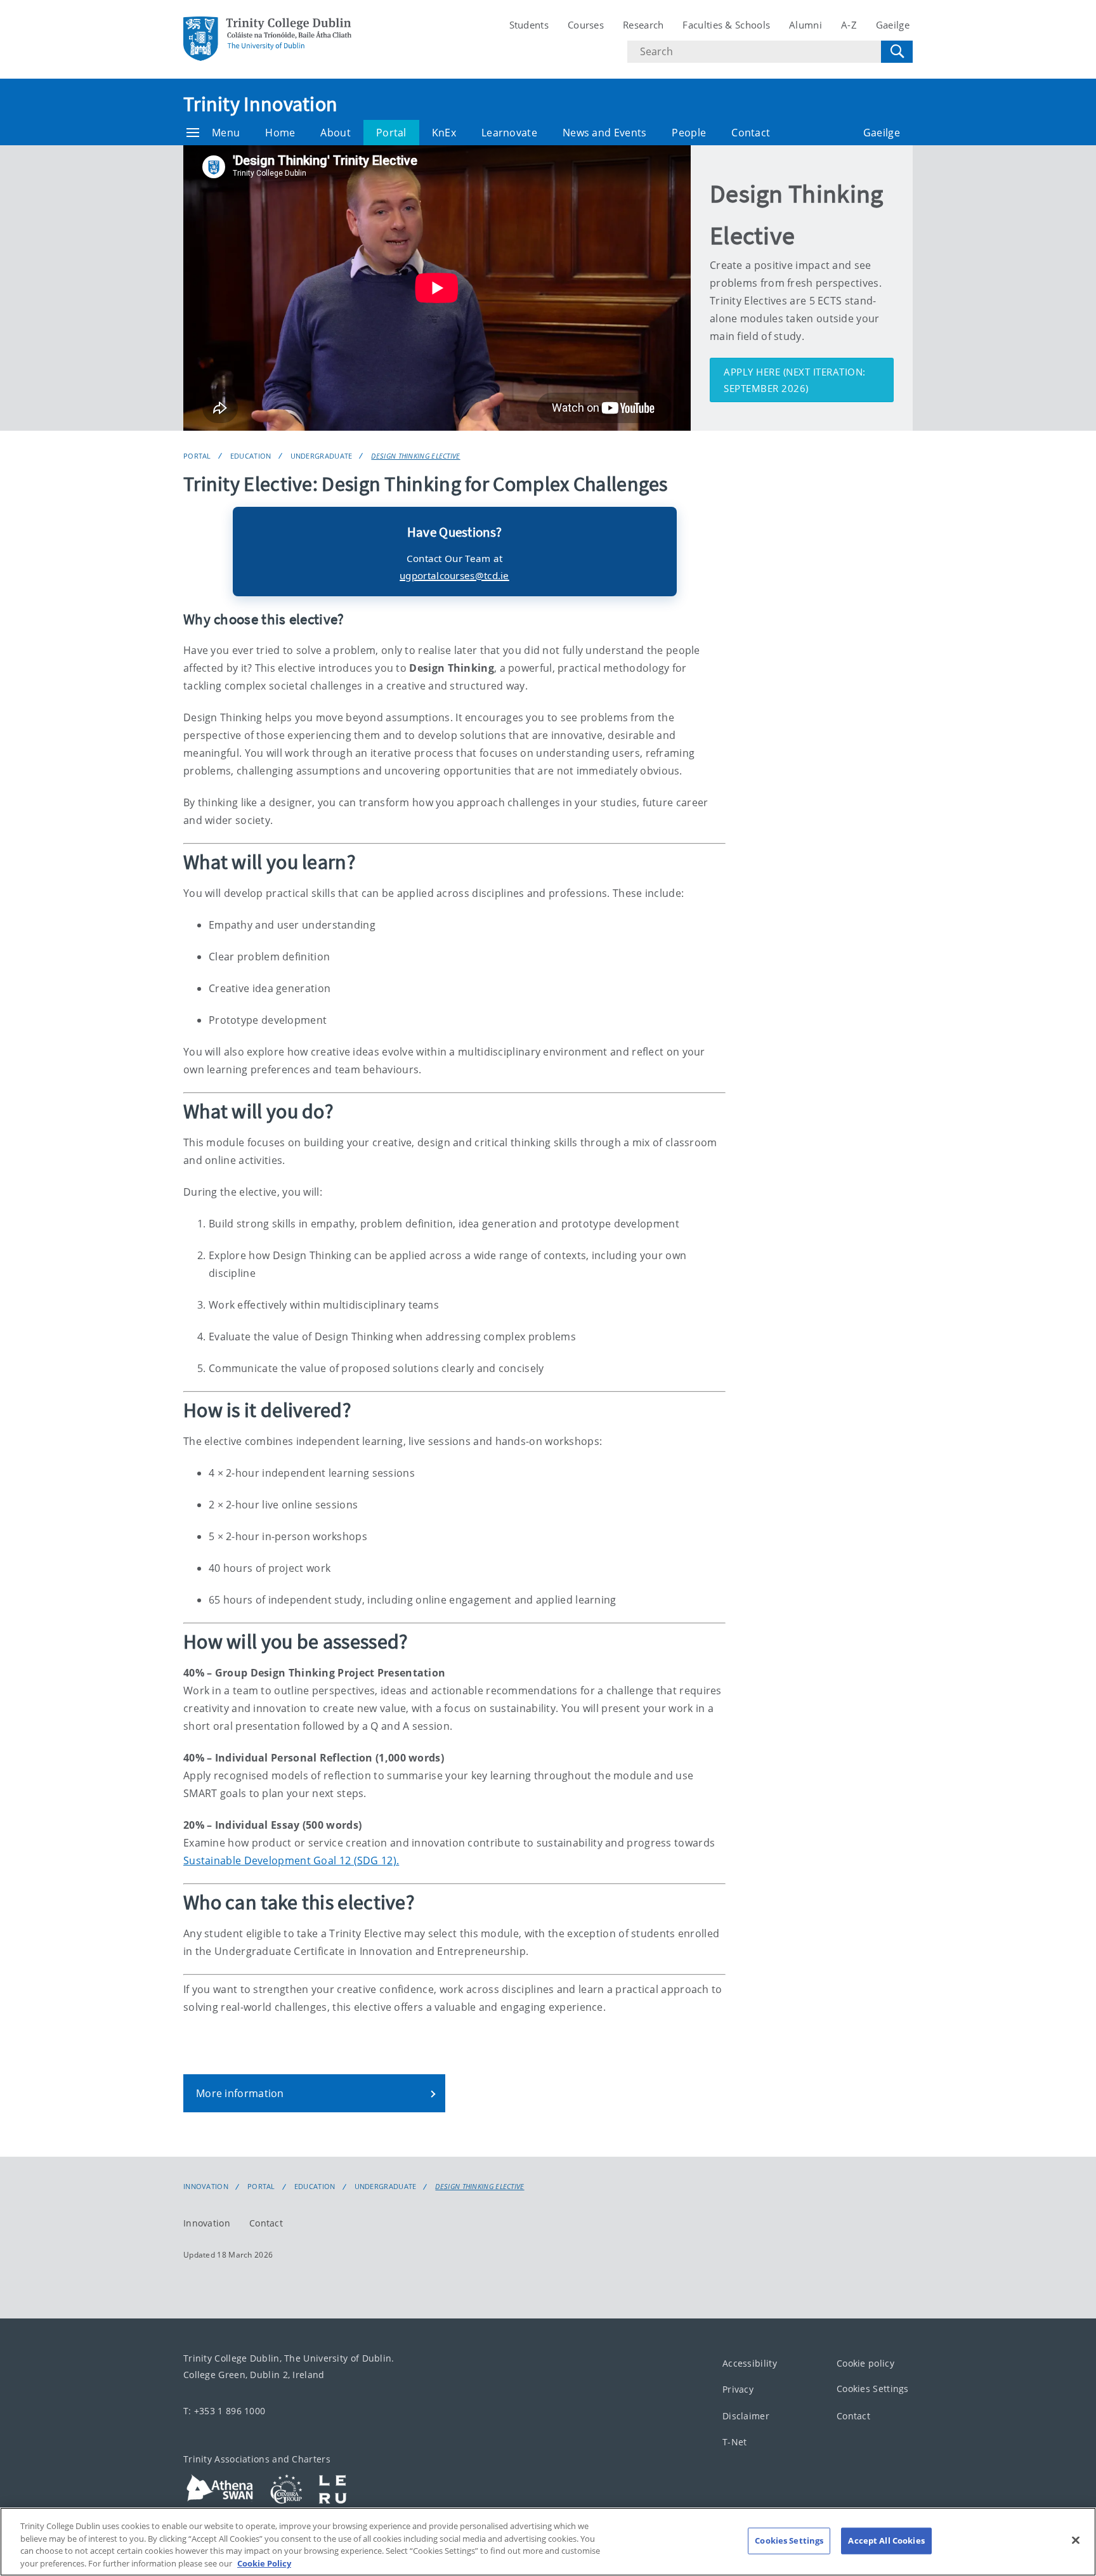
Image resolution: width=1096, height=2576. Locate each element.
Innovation (206, 2187)
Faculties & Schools (726, 25)
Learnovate (509, 133)
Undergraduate (322, 456)
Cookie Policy (264, 2563)
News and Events (605, 133)
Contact (751, 133)
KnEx (444, 133)
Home (280, 133)
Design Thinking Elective (415, 456)
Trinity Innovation (260, 104)
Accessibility (750, 2363)
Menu (226, 133)
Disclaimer (746, 2416)
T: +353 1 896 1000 (224, 2411)
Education (251, 456)
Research (643, 25)
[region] (548, 2542)
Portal (391, 133)
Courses (586, 25)
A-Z (849, 25)
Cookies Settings (873, 2389)
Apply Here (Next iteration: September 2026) (795, 380)
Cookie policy (865, 2363)
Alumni (806, 25)
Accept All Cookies (886, 2540)
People (689, 133)
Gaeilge (893, 25)
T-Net (735, 2442)
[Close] (1076, 2540)
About (336, 133)
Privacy (738, 2389)
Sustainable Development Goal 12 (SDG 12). (291, 1860)
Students (529, 25)
